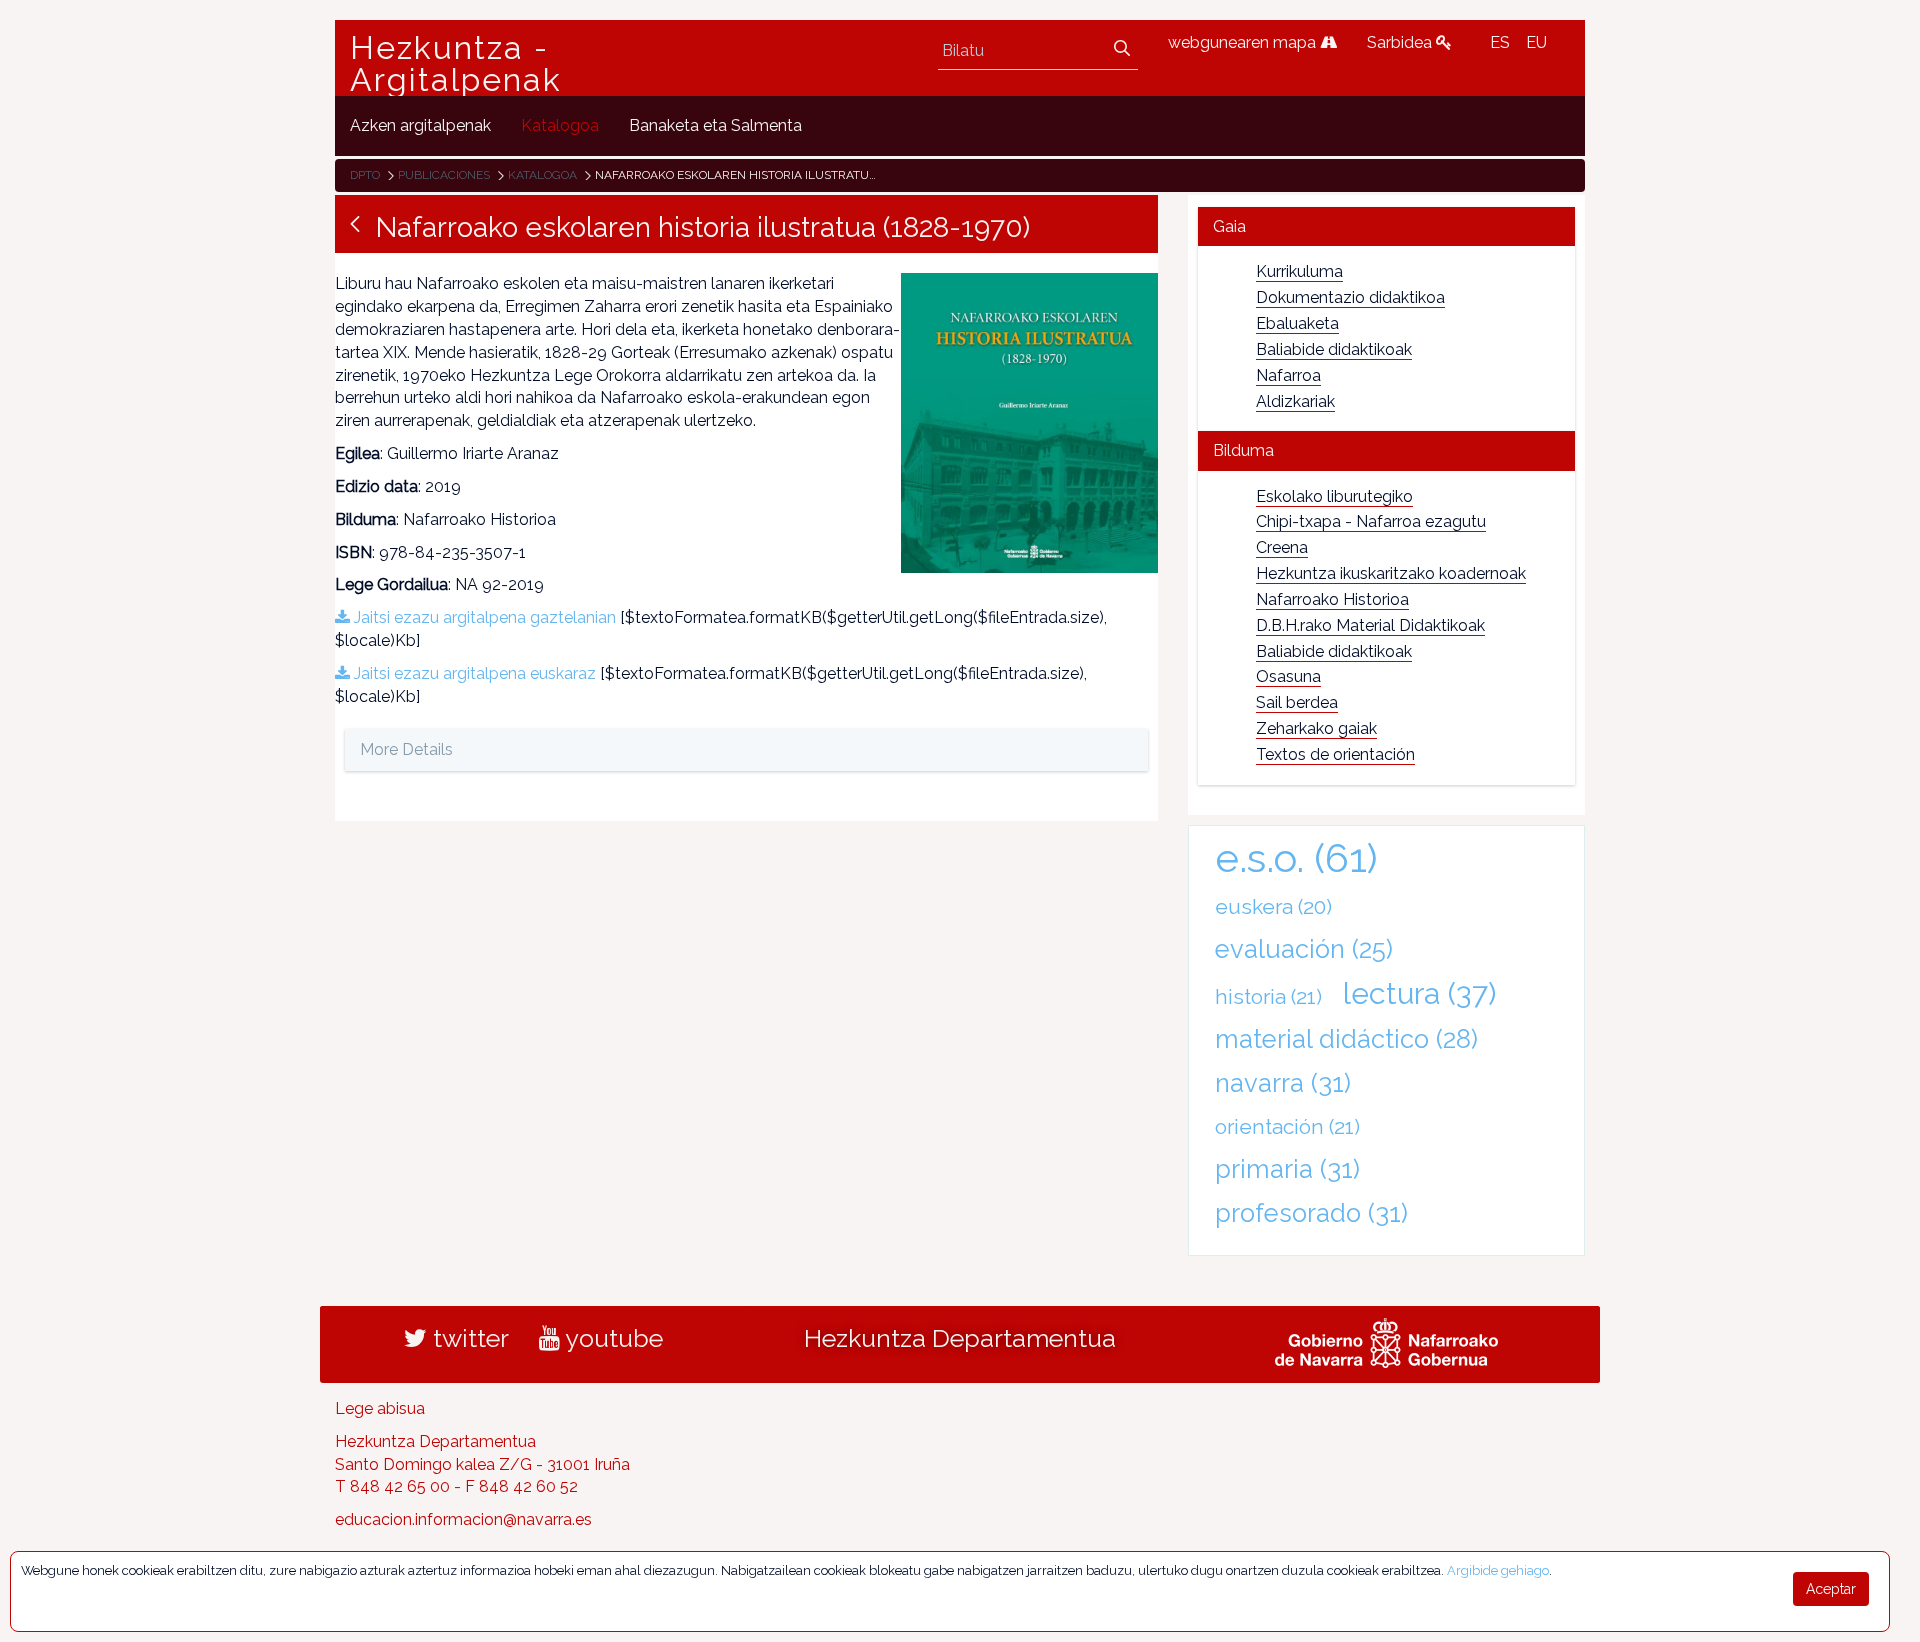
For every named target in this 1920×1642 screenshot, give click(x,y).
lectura (1419, 993)
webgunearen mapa (1244, 42)
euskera (1273, 906)
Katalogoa (542, 175)
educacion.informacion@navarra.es (463, 1519)
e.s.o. (1296, 857)
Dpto (365, 175)
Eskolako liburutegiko (1334, 496)
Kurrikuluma (1299, 271)
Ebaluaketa (1297, 323)
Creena (1282, 547)
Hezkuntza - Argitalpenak (456, 64)
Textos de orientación (1335, 754)
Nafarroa (1288, 375)
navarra (1283, 1083)
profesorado (1311, 1213)
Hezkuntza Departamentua (960, 1338)
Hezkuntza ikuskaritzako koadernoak (1391, 573)
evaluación (1304, 949)
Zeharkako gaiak (1316, 728)
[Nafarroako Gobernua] (1386, 1340)
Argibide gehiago (1498, 1570)
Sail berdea (1297, 702)
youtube (611, 1338)
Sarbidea (1401, 42)
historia (1268, 996)
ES (1500, 42)
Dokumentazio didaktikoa (1350, 297)
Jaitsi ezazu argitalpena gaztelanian (483, 617)
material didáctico (1346, 1039)
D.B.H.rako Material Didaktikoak (1370, 625)
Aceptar (1831, 1589)
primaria (1287, 1169)
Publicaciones (444, 175)
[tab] (1386, 226)
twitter (468, 1338)
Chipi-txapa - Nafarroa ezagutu (1371, 521)
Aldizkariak (1295, 401)
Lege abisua (380, 1408)
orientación (1287, 1126)
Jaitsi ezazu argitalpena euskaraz (473, 673)
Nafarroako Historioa (1332, 599)
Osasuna (1288, 676)
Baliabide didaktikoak (1334, 349)
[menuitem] (420, 125)
